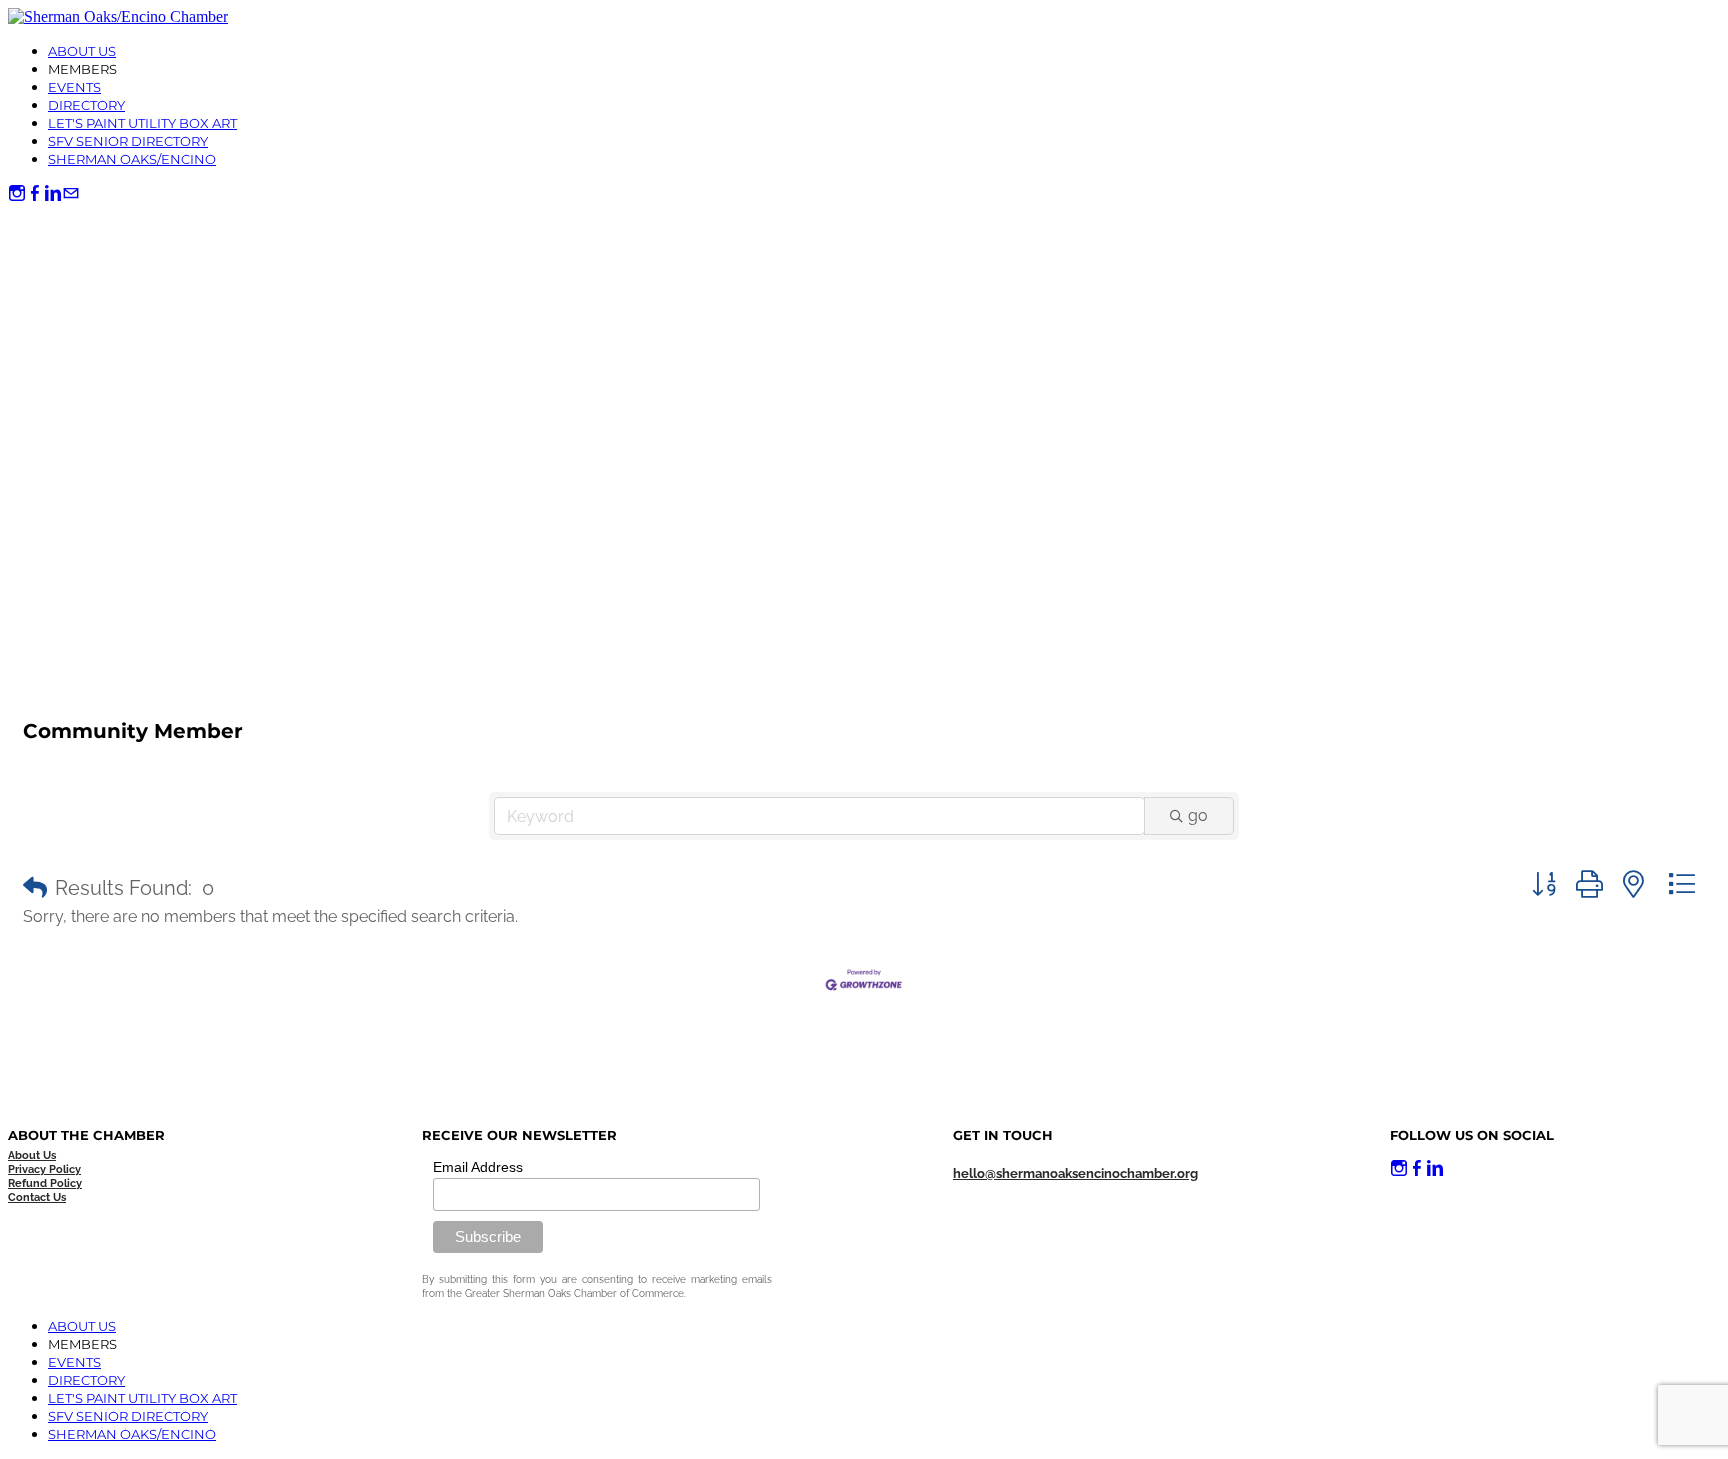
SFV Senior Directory (128, 141)
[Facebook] (35, 193)
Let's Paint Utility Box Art (142, 123)
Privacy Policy (44, 1169)
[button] (35, 888)
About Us (82, 51)
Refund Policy (45, 1183)
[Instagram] (17, 193)
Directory (86, 105)
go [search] (1198, 815)
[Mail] (71, 193)
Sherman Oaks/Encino (132, 159)
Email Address (478, 1167)
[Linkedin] (53, 193)
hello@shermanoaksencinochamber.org (1075, 1173)
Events (74, 87)
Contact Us (37, 1197)
